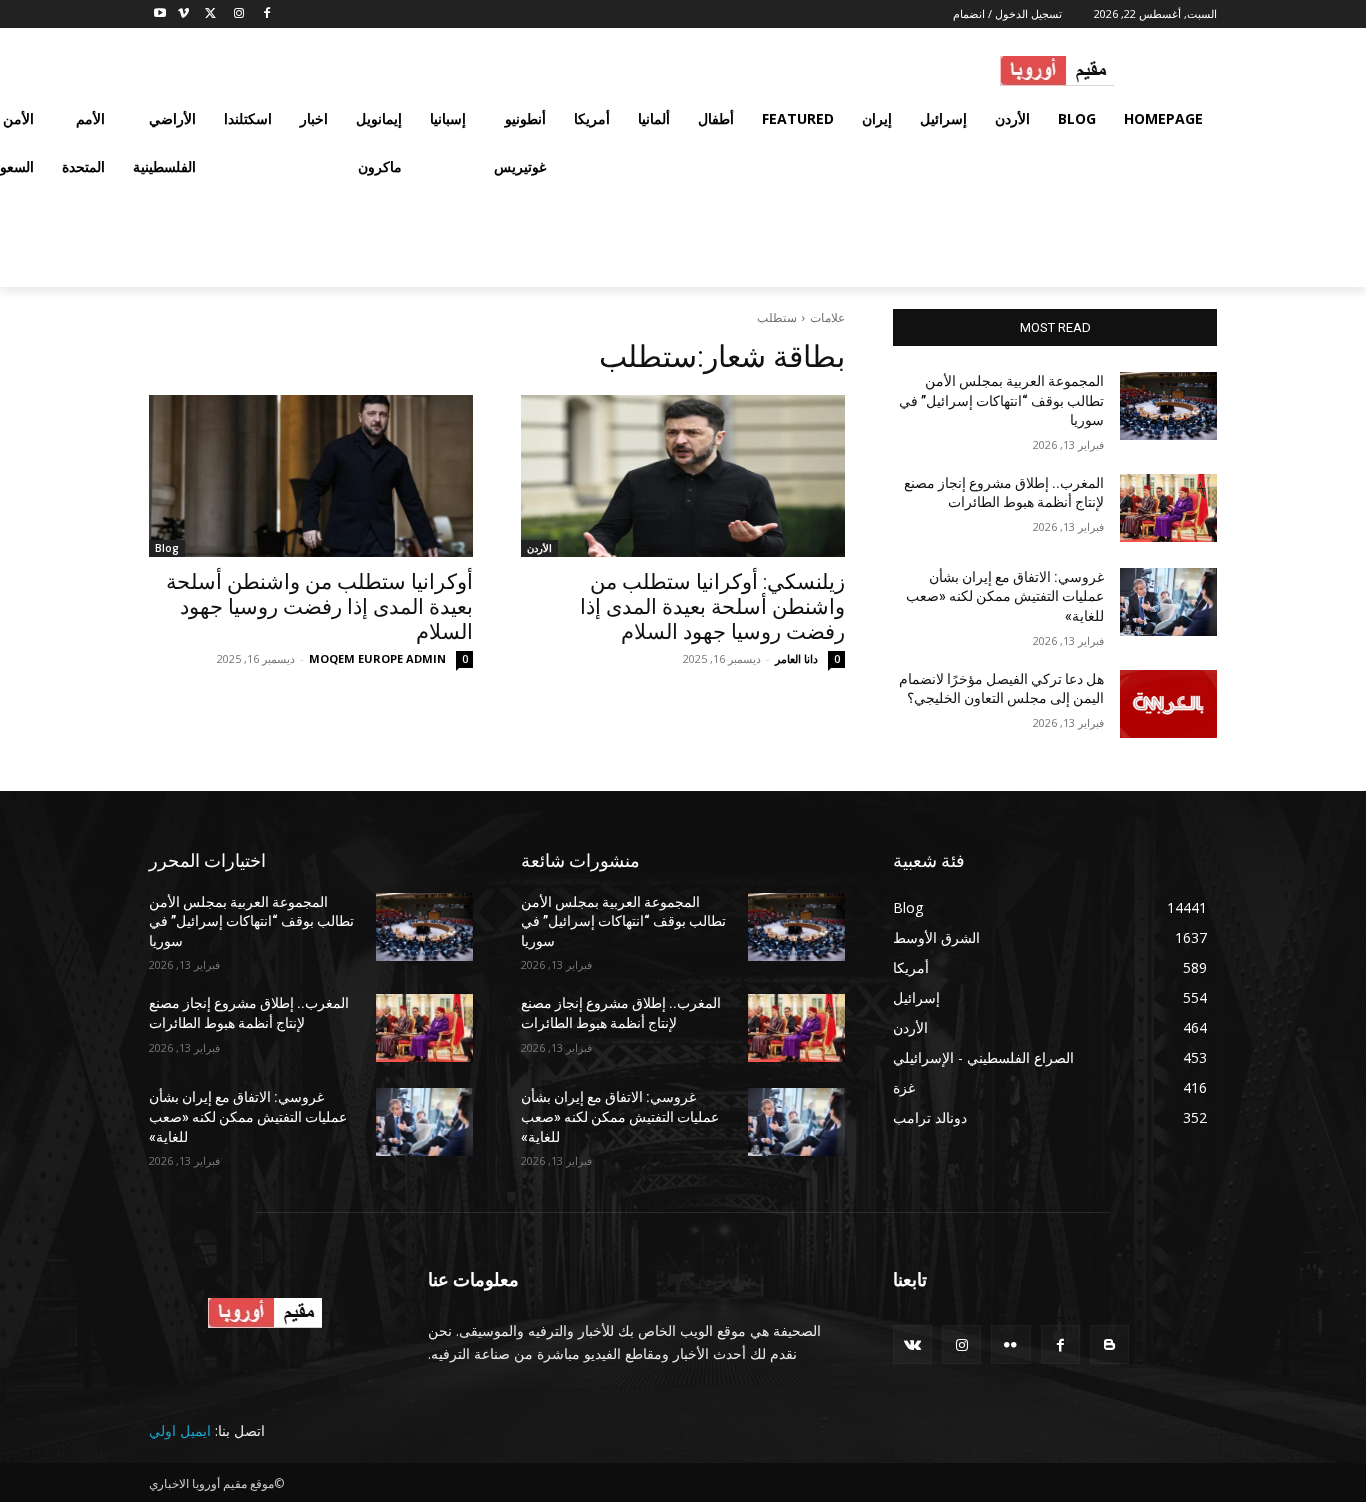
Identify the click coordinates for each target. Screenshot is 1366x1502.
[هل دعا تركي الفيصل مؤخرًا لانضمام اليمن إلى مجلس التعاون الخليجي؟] (1168, 704)
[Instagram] (238, 14)
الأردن (539, 548)
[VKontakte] (912, 1344)
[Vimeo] (183, 14)
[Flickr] (1010, 1344)
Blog (167, 548)
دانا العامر (796, 658)
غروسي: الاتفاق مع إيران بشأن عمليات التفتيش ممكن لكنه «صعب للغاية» (1005, 596)
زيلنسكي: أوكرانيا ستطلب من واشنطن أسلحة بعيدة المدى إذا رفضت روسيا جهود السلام (712, 607)
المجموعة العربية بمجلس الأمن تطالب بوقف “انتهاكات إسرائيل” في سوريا (1001, 400)
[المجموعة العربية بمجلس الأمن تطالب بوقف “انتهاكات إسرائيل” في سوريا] (1168, 406)
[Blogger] (1109, 1344)
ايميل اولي (180, 1430)
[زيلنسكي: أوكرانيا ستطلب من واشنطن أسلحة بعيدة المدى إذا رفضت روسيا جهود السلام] (683, 476)
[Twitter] (211, 14)
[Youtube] (160, 14)
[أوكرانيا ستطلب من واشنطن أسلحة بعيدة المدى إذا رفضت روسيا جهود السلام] (311, 476)
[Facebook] (266, 14)
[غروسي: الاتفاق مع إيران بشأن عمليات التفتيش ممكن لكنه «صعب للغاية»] (1168, 602)
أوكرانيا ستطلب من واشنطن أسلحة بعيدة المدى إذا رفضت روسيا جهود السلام (319, 607)
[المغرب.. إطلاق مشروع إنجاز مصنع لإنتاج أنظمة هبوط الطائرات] (1168, 508)
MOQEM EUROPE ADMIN (377, 658)
